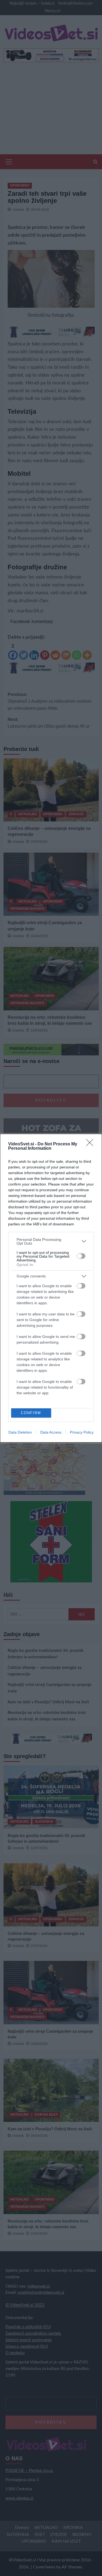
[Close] (91, 1144)
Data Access (51, 1432)
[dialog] (51, 1288)
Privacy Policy (82, 1432)
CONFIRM (31, 1413)
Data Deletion (20, 1432)
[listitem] (51, 1241)
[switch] (81, 1256)
